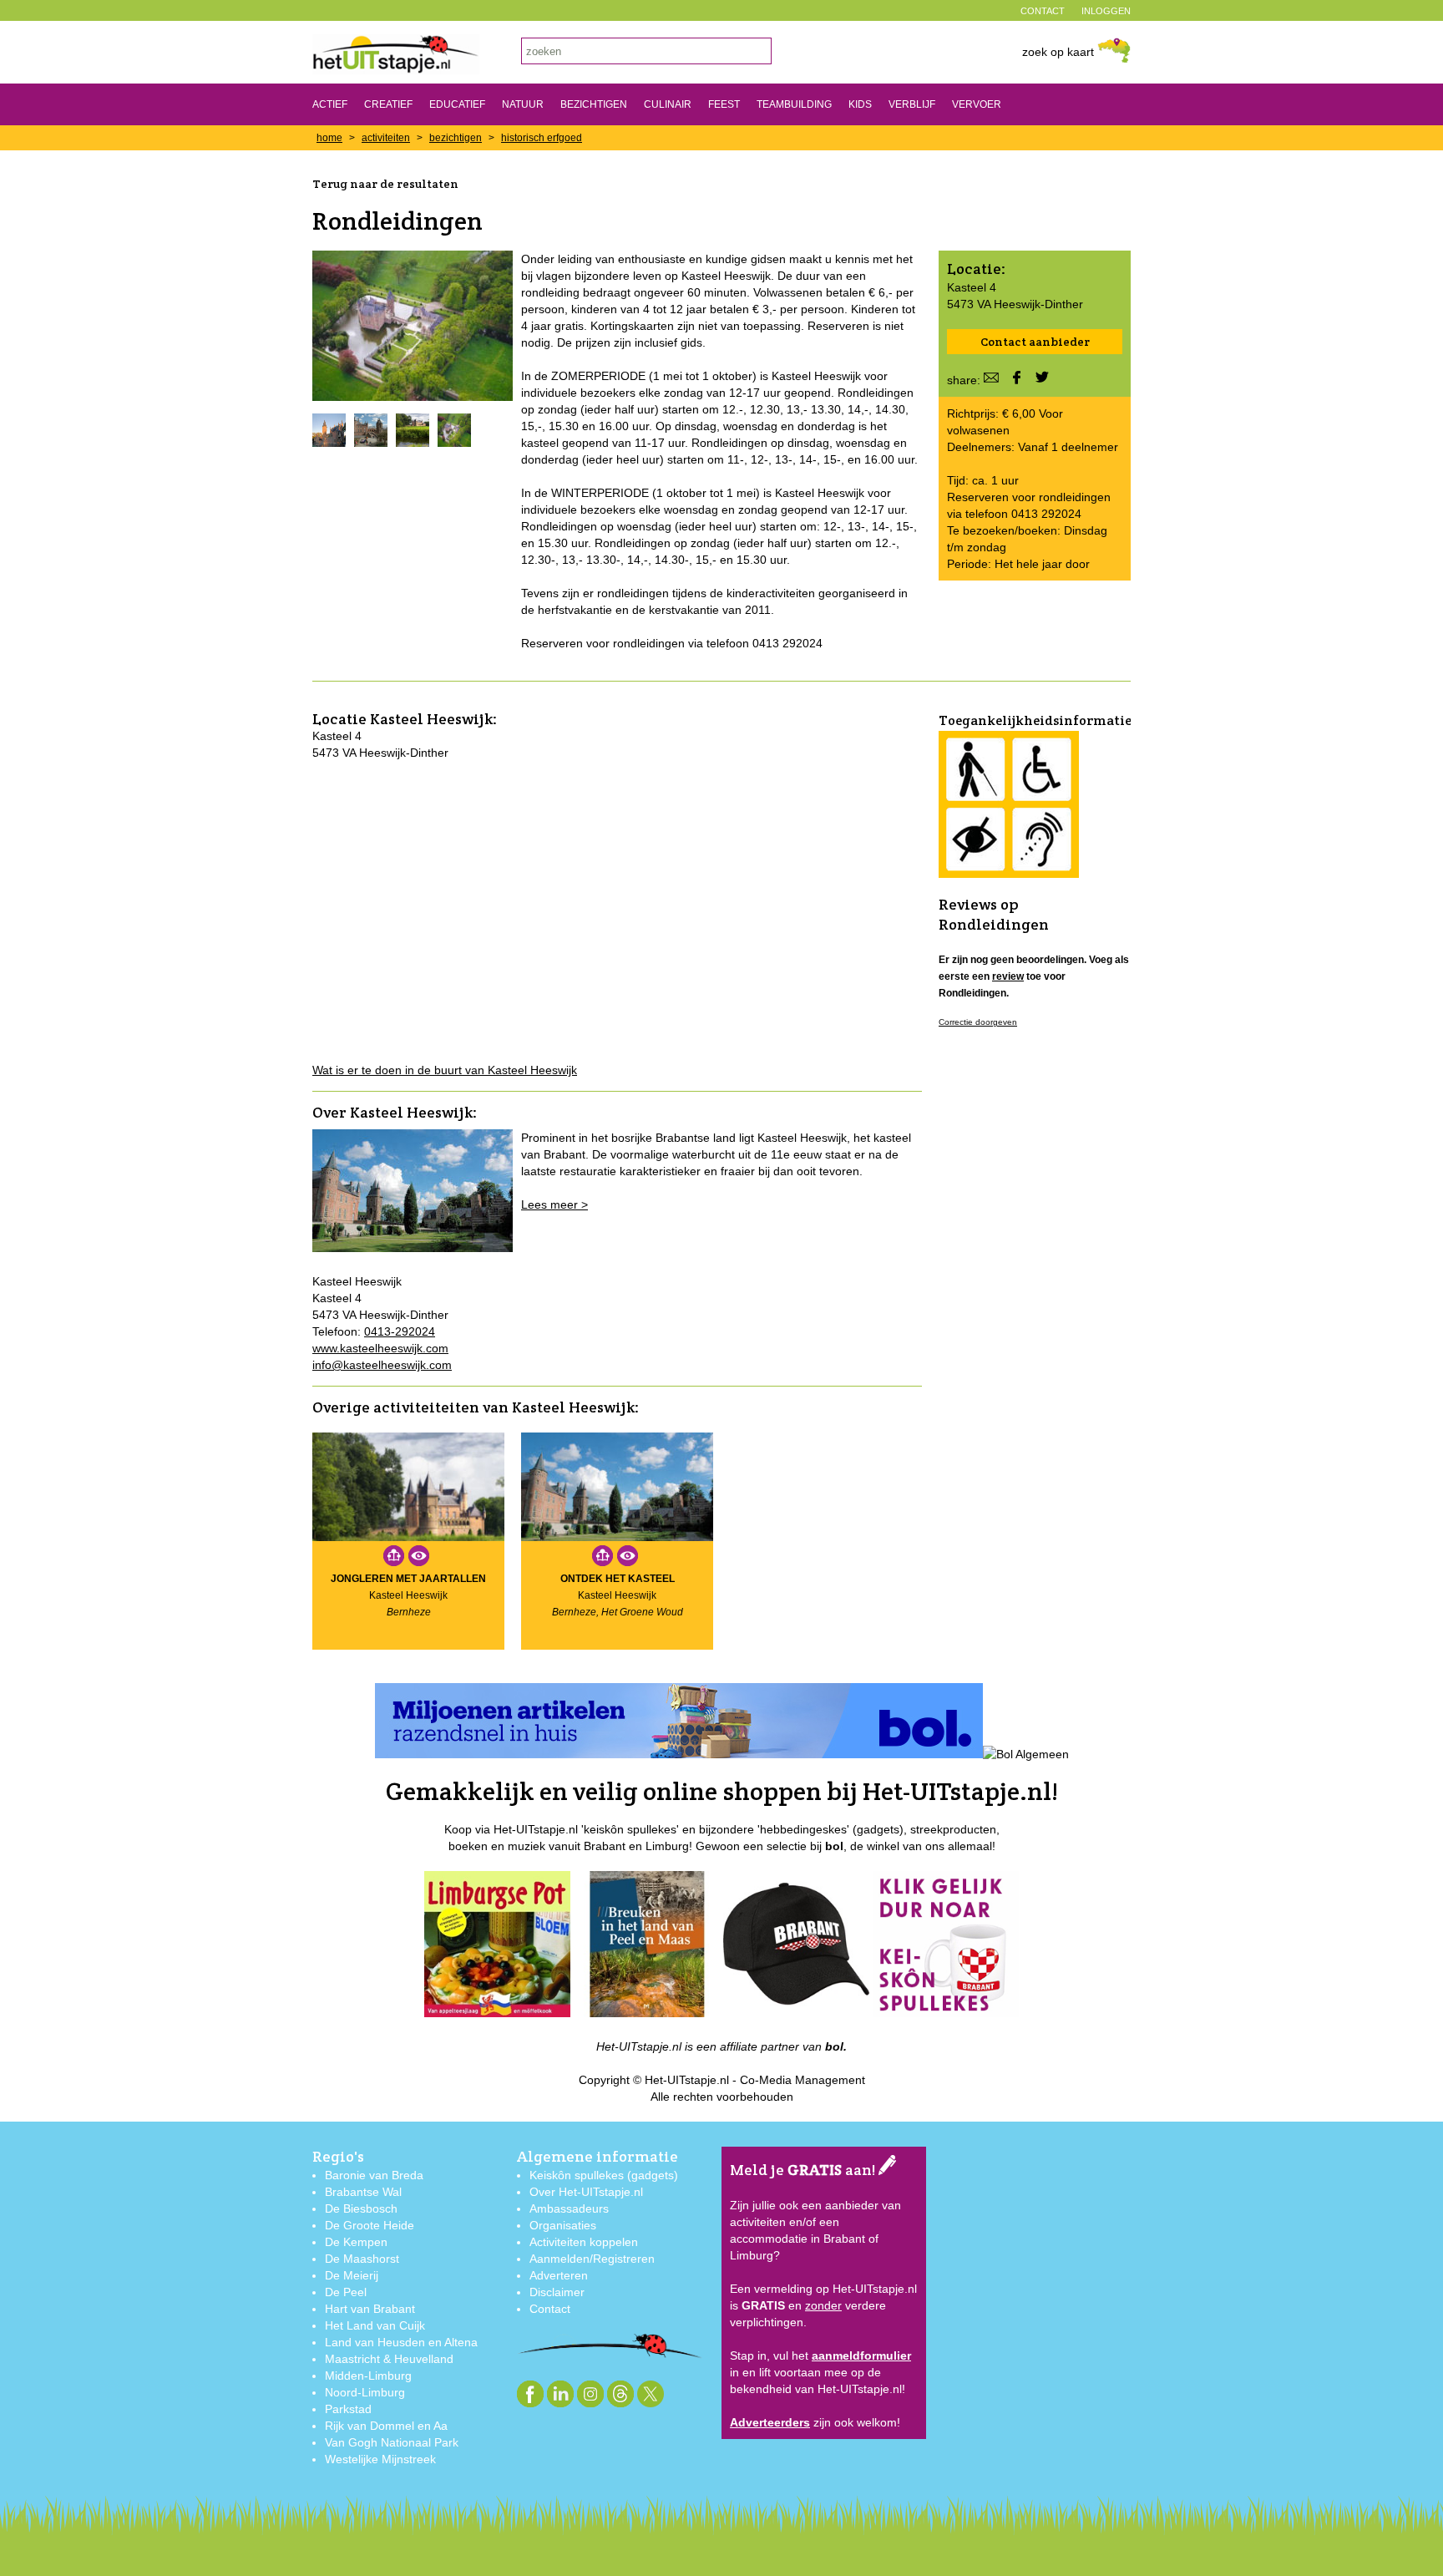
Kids (860, 104)
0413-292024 (400, 1331)
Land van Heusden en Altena (401, 2342)
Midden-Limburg (368, 2376)
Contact (550, 2309)
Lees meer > (554, 1204)
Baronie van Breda (374, 2175)
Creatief (388, 104)
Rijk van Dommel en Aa (386, 2426)
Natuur (523, 104)
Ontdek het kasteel (618, 1579)
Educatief (457, 104)
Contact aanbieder (1035, 342)
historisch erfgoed (542, 138)
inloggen (1106, 11)
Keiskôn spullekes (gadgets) (604, 2175)
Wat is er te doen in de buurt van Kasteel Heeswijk (445, 1070)
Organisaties (563, 2225)
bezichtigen (456, 138)
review (1008, 976)
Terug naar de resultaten (385, 184)
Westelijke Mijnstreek (380, 2459)
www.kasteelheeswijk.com (380, 1348)
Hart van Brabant (370, 2309)
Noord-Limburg (365, 2392)
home (329, 138)
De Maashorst (362, 2259)
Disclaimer (557, 2292)
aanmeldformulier (861, 2355)
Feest (724, 104)
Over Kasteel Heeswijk (392, 1112)
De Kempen (356, 2242)
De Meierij (352, 2275)
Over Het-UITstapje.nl (586, 2192)
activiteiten (386, 138)
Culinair (668, 104)
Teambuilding (794, 104)
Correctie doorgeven (978, 1022)
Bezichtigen (594, 104)
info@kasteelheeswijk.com (382, 1365)
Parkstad (348, 2409)
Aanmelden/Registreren (592, 2259)
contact (1043, 11)
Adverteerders (770, 2422)
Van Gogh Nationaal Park (392, 2442)
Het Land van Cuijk (375, 2325)
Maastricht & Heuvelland (389, 2359)
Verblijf (912, 104)
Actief (330, 104)
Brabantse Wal (363, 2192)
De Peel (346, 2292)
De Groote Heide (370, 2225)
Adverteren (559, 2275)
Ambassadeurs (569, 2208)
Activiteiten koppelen (584, 2242)
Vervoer (977, 104)
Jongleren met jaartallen (408, 1579)
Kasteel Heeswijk (431, 719)
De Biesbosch (361, 2208)
